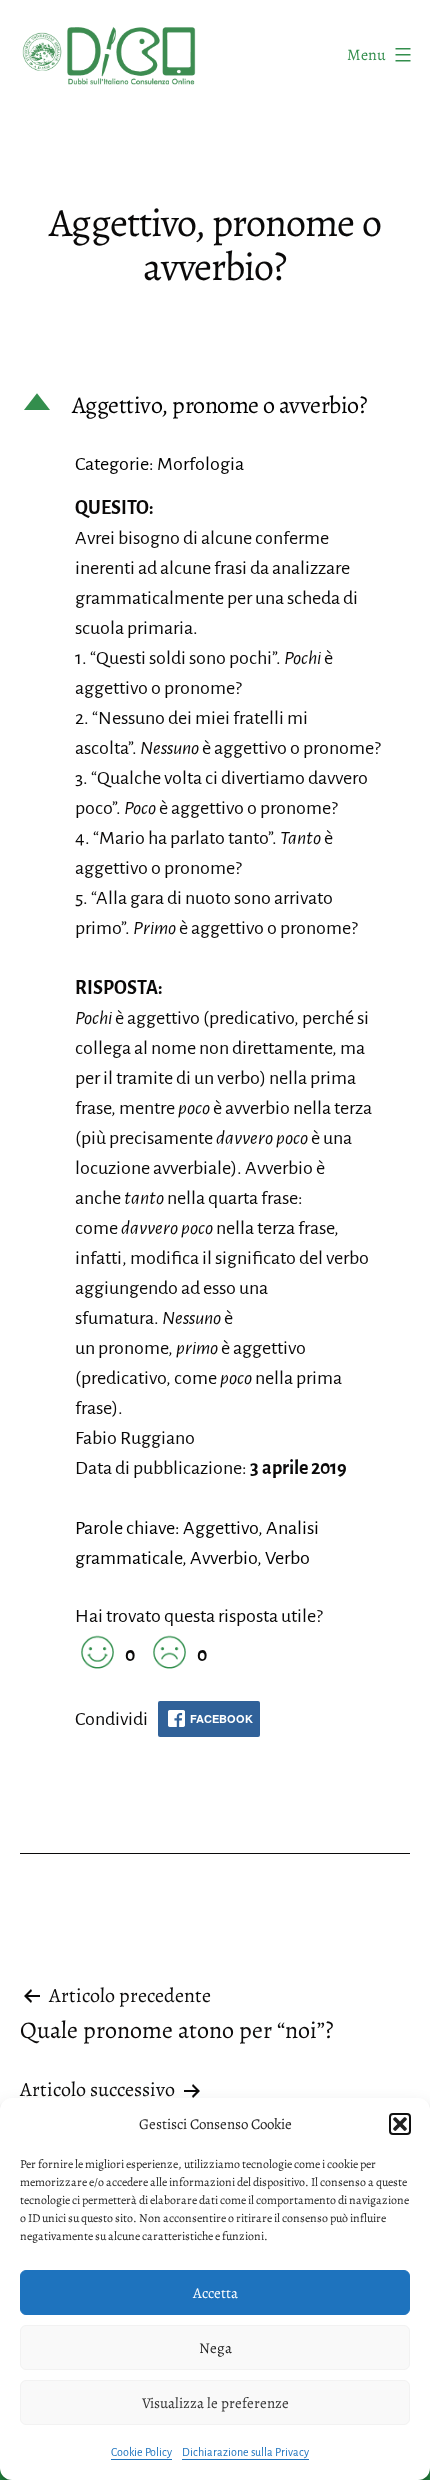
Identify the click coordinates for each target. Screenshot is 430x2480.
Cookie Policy (141, 2452)
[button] (400, 2124)
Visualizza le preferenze (215, 2403)
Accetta (215, 2293)
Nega (215, 2348)
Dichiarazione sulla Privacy (245, 2452)
